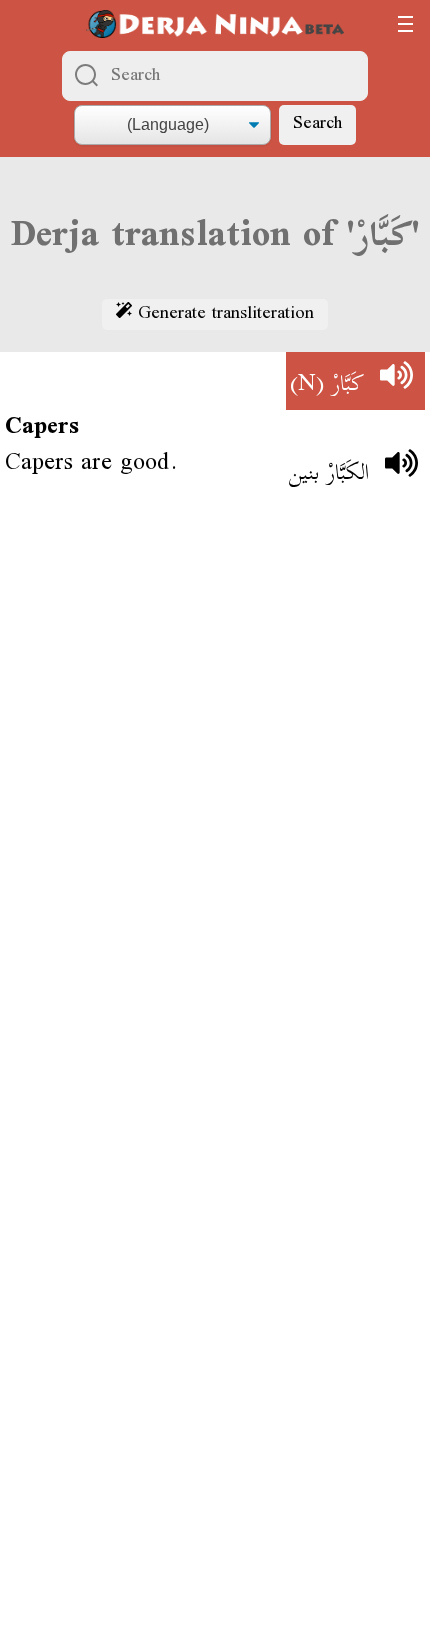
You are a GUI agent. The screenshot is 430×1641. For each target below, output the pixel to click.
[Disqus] (215, 803)
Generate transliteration (223, 315)
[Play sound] (396, 381)
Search (317, 124)
